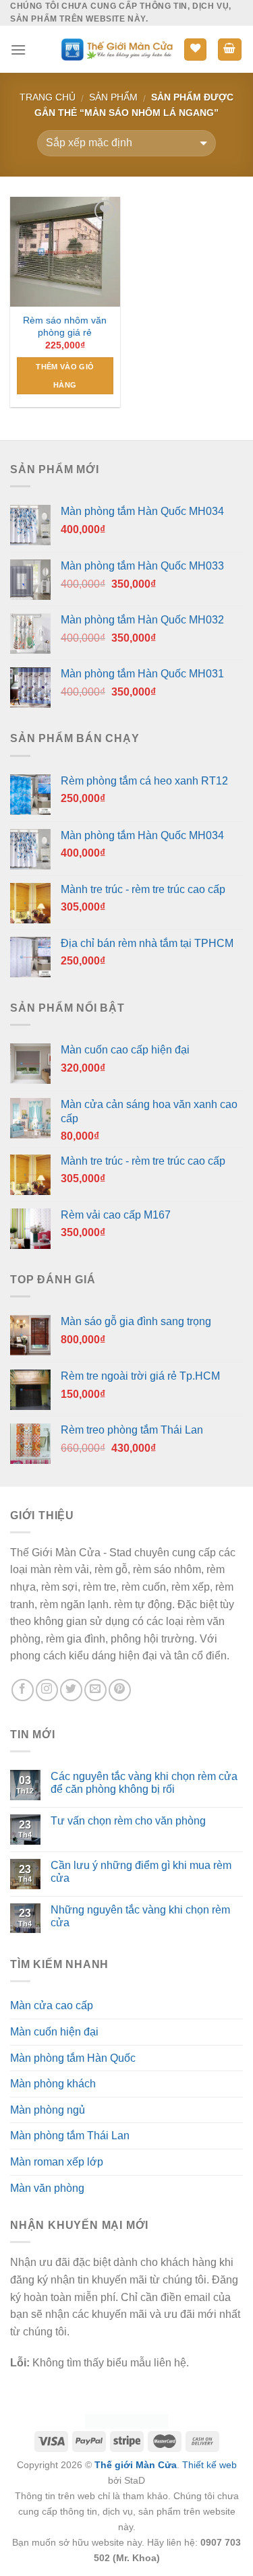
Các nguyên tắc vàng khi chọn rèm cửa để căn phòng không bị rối (144, 1783)
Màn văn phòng (47, 2188)
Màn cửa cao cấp (52, 2005)
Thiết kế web (209, 2465)
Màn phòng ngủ (48, 2110)
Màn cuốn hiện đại (54, 2032)
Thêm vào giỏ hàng (65, 375)
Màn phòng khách (53, 2084)
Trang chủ (48, 97)
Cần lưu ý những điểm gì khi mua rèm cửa (141, 1872)
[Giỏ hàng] (230, 50)
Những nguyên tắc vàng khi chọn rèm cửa (140, 1916)
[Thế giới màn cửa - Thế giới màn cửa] (116, 50)
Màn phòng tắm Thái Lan (70, 2136)
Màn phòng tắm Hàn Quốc (73, 2058)
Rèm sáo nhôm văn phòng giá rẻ (65, 327)
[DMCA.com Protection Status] (126, 2421)
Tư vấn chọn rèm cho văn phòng (128, 1821)
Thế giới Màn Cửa (136, 2465)
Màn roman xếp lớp (57, 2162)
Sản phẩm (113, 97)
